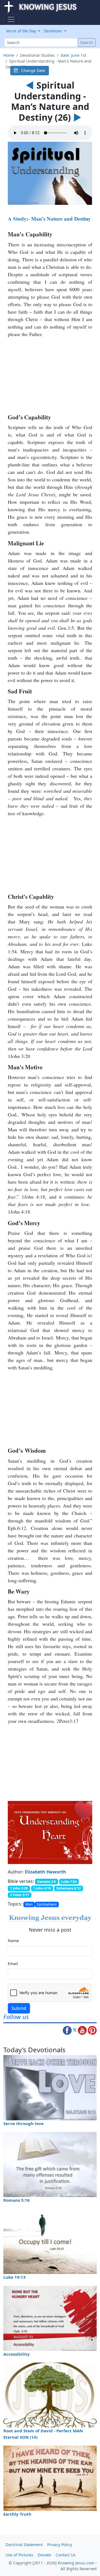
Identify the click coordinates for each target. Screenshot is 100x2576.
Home (9, 55)
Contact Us (66, 2555)
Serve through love (23, 2123)
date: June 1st (73, 55)
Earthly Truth (17, 2514)
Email (13, 1964)
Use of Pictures (19, 2555)
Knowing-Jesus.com (76, 2563)
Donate (44, 2555)
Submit (19, 2008)
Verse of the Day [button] (22, 31)
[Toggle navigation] (11, 19)
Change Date (32, 70)
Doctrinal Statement (24, 2545)
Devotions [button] (53, 31)
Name (13, 1941)
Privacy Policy (60, 2545)
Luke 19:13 (14, 2277)
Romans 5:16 (17, 2200)
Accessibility (17, 2354)
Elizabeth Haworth (45, 1872)
